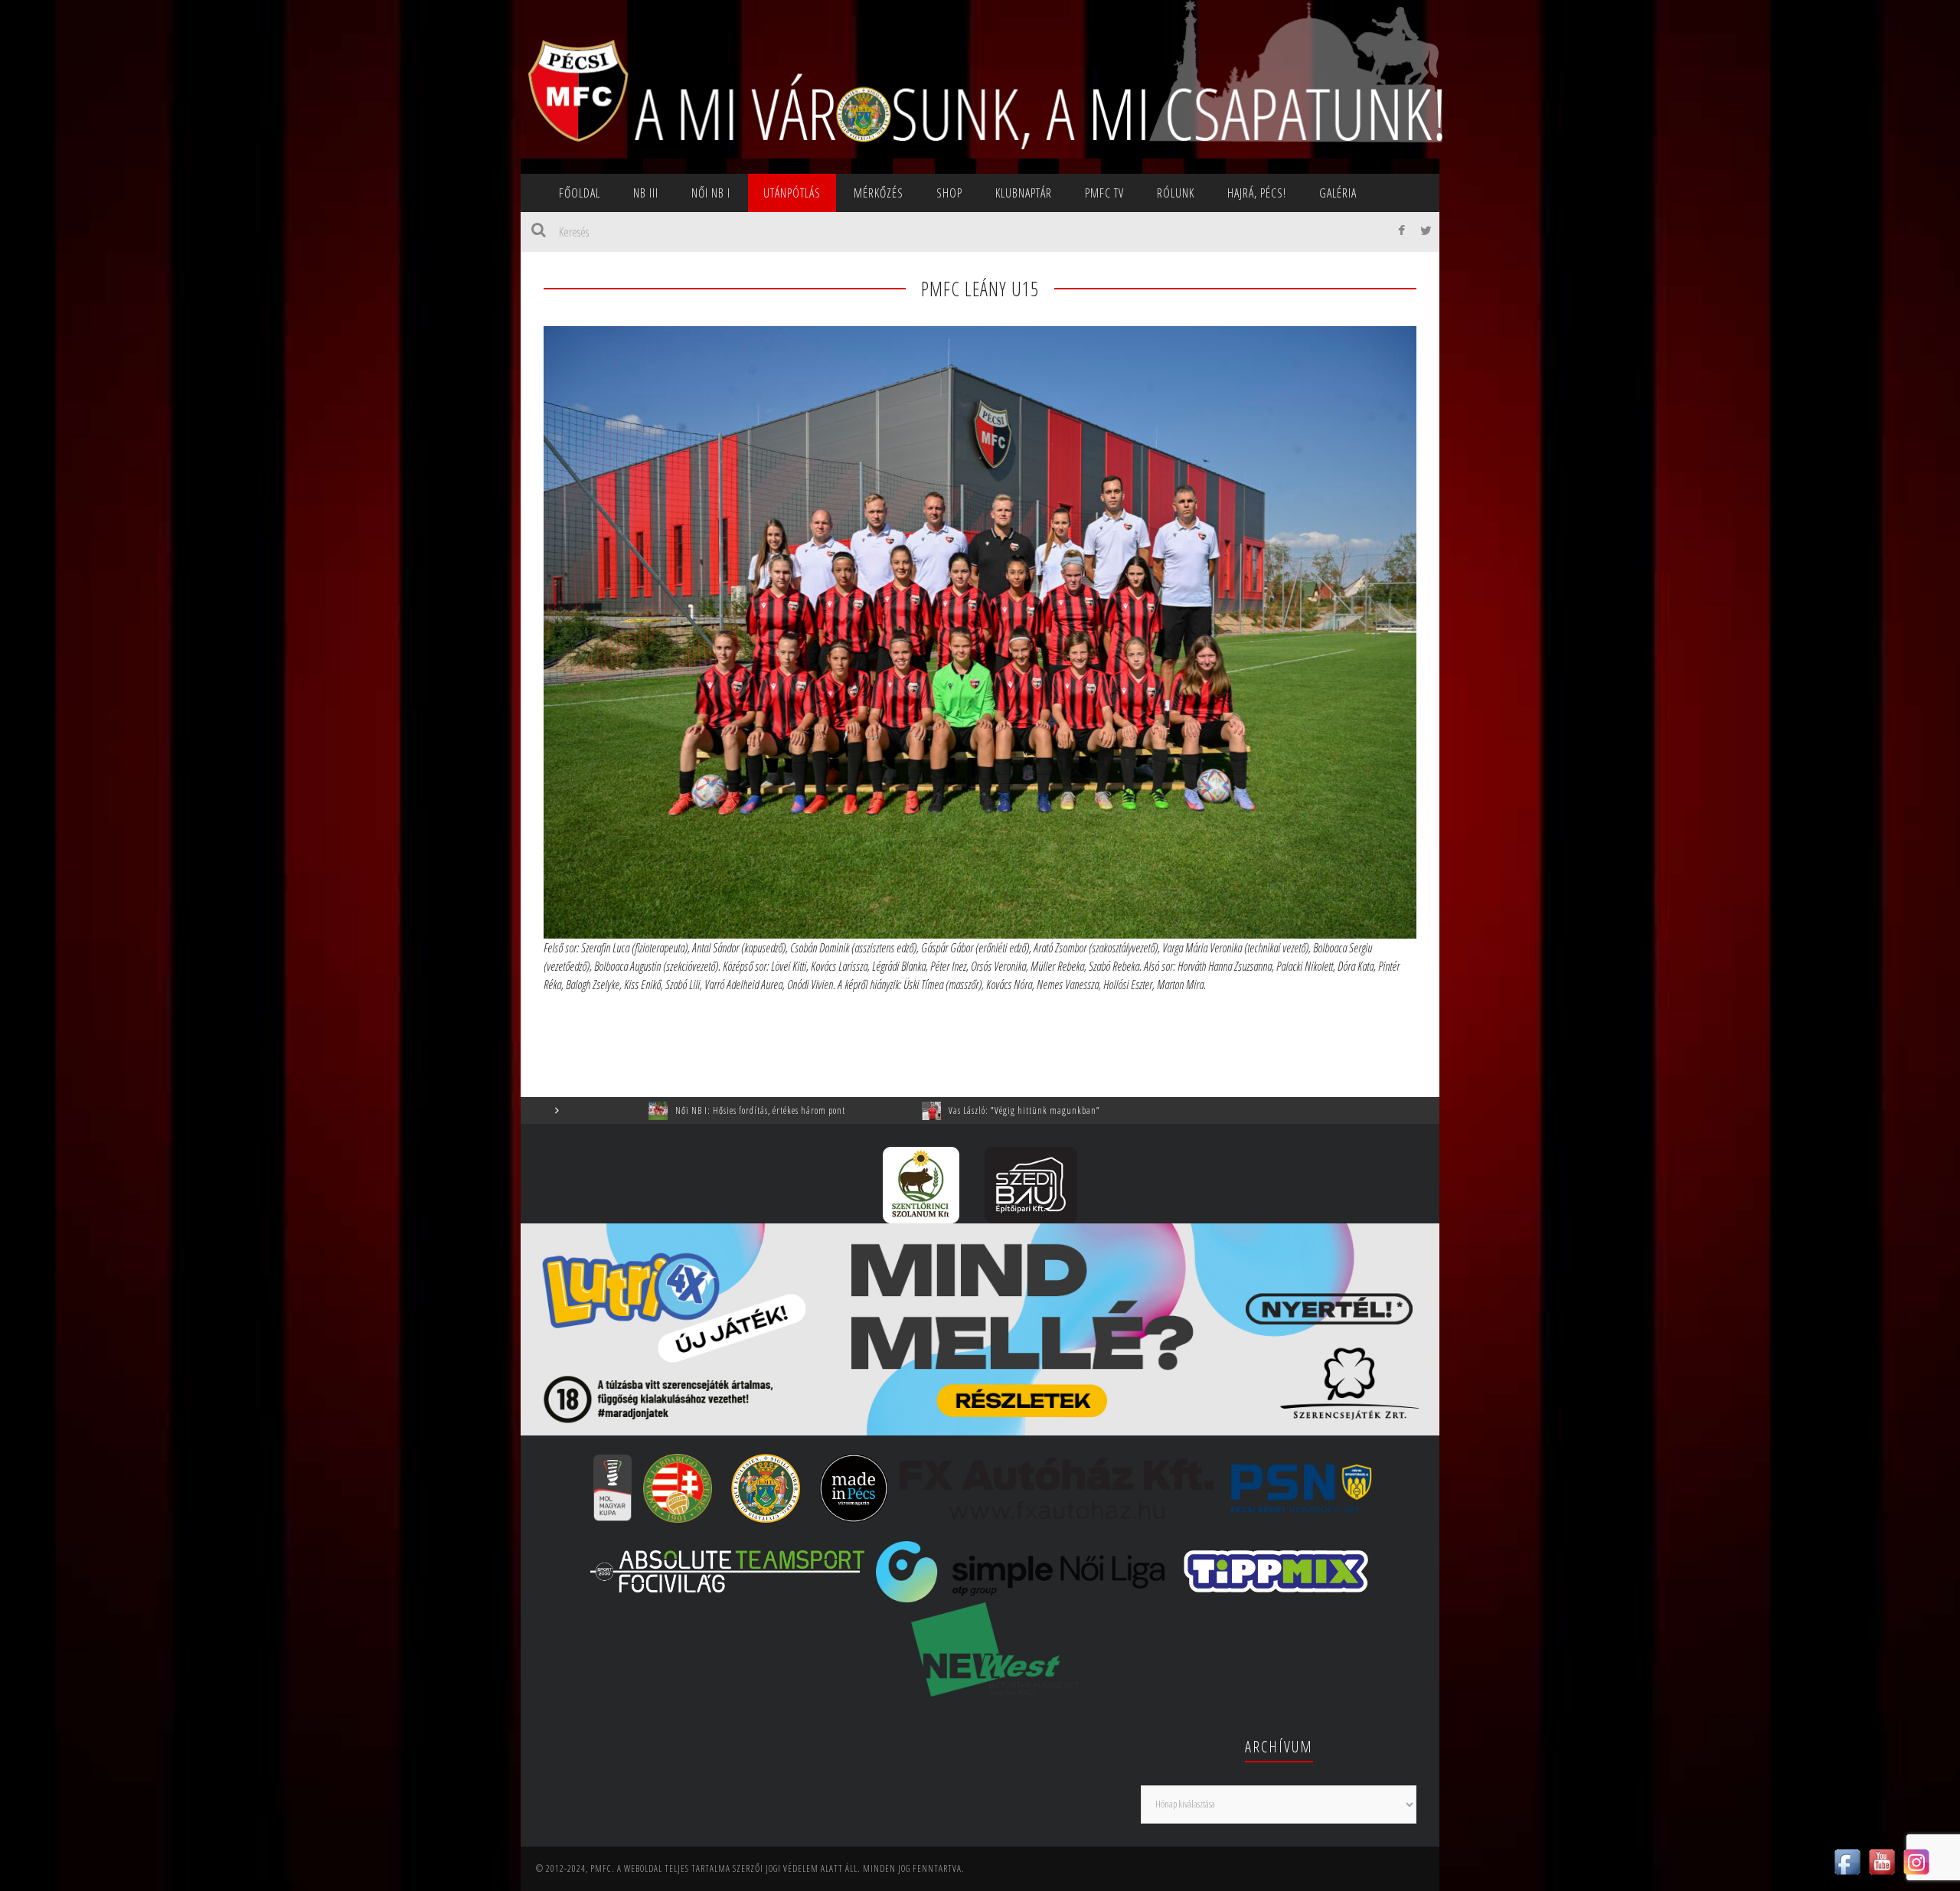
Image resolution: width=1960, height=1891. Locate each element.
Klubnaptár (1024, 193)
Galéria (1338, 193)
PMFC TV (1104, 193)
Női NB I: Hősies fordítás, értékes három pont (596, 1110)
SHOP (949, 193)
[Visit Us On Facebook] (1847, 1860)
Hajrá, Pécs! (1257, 193)
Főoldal (580, 193)
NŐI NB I (711, 193)
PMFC (601, 1868)
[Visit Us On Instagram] (1916, 1860)
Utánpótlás (792, 193)
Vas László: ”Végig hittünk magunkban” (861, 1110)
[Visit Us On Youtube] (1882, 1860)
